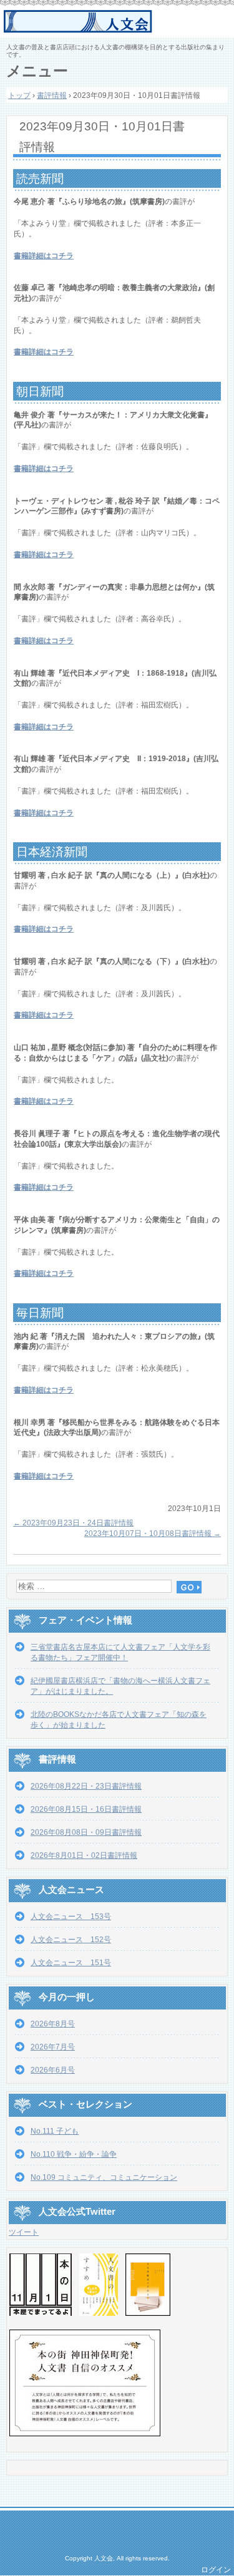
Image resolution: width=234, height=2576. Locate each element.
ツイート (24, 2232)
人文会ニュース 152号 (71, 1940)
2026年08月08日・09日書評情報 (86, 1832)
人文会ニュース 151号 (71, 1963)
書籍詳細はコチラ (44, 256)
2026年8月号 (53, 2024)
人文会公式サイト (119, 22)
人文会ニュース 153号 (71, 1917)
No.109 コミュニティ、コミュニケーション (104, 2177)
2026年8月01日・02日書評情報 (84, 1855)
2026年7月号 (53, 2047)
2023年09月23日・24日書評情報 (73, 1523)
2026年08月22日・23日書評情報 (86, 1786)
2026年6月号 (53, 2070)
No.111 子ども (55, 2131)
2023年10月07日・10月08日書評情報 (153, 1533)
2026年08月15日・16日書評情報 (86, 1809)
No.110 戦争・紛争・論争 (74, 2154)
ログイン (216, 2570)
